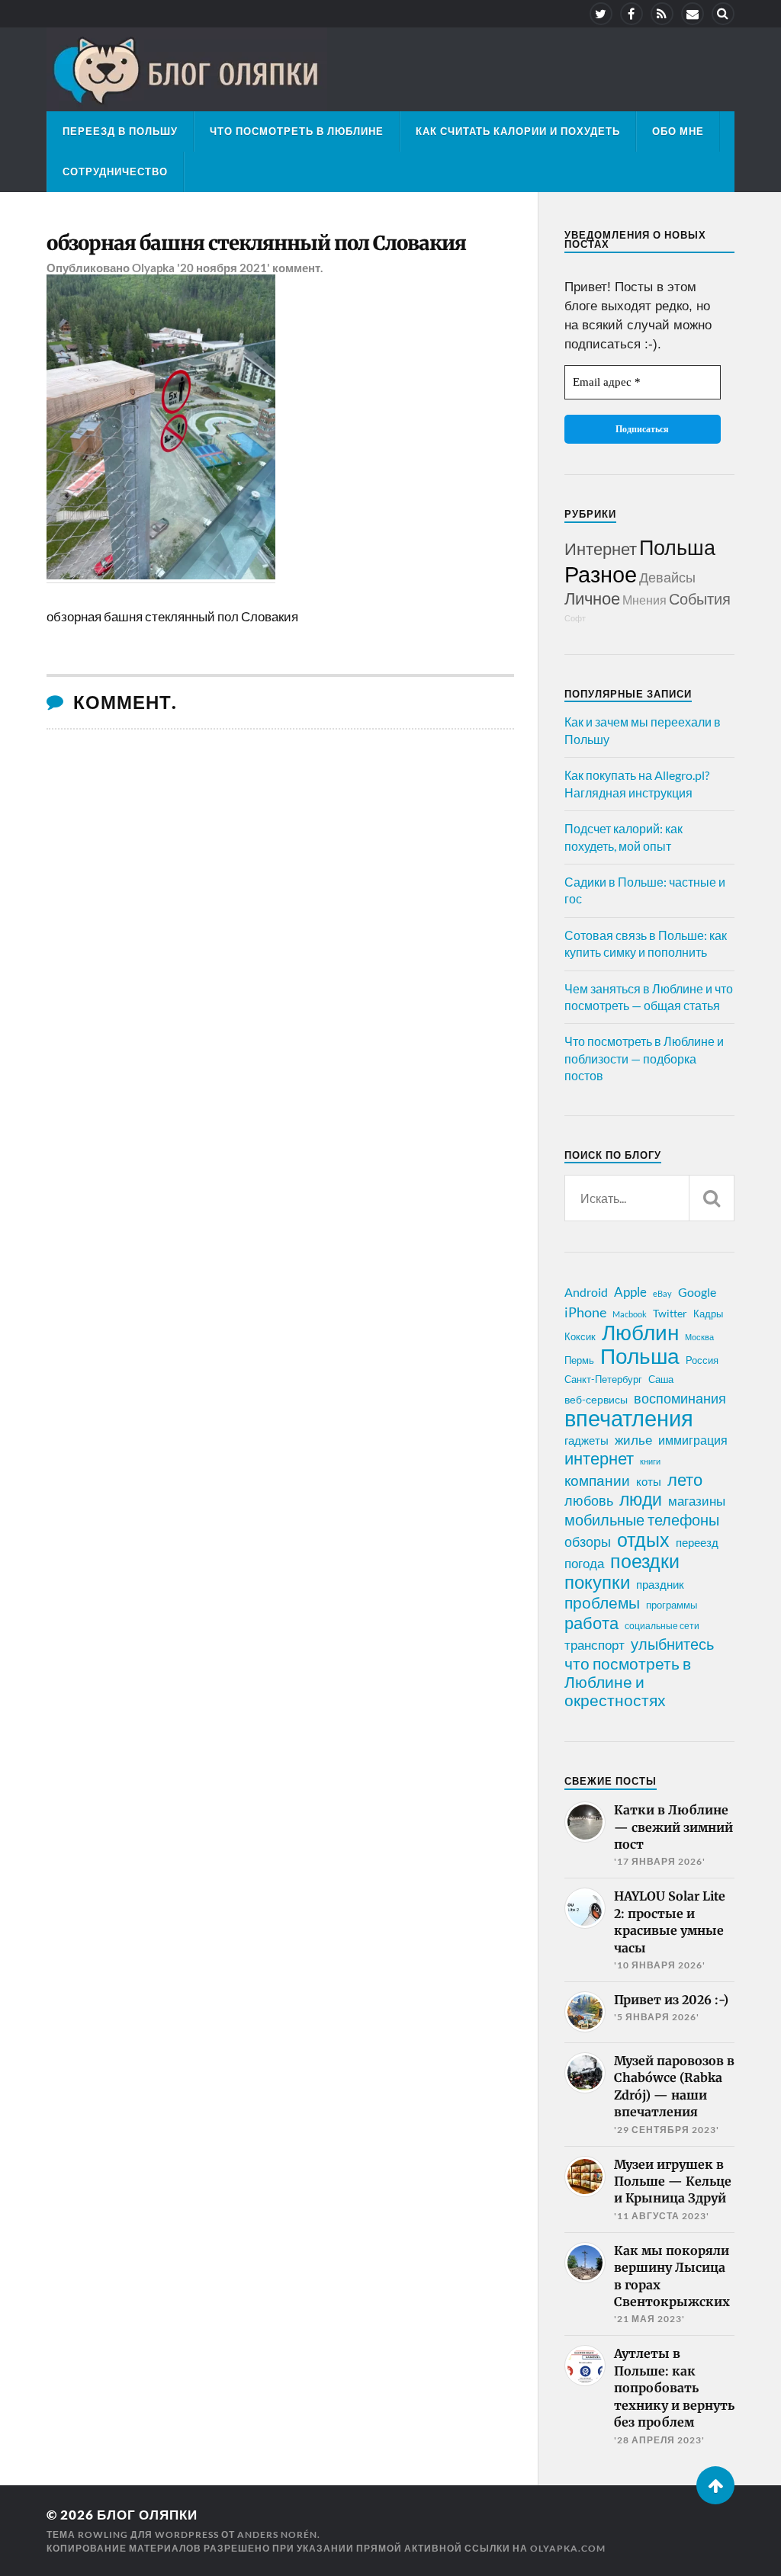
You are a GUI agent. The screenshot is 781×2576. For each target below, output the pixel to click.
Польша (677, 547)
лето (685, 1480)
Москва (699, 1337)
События (700, 598)
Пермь (579, 1360)
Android (586, 1292)
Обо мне (678, 131)
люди (641, 1500)
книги (650, 1461)
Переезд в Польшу (120, 131)
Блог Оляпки (147, 2515)
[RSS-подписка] (662, 14)
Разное (601, 574)
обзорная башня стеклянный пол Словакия (256, 243)
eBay (662, 1293)
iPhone (585, 1312)
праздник (660, 1584)
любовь (589, 1500)
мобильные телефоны (642, 1519)
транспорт (595, 1645)
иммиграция (693, 1440)
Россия (702, 1360)
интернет (599, 1458)
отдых (643, 1539)
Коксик (580, 1336)
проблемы (602, 1602)
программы (672, 1605)
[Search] (723, 14)
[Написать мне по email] (693, 14)
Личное (592, 598)
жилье (633, 1440)
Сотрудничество (115, 172)
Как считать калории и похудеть (518, 131)
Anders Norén (277, 2534)
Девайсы (667, 577)
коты (649, 1481)
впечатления (629, 1418)
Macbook (630, 1314)
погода (584, 1563)
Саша (661, 1379)
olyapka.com (568, 2548)
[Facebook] (632, 14)
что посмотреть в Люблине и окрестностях (628, 1682)
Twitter (670, 1313)
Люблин (640, 1333)
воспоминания (680, 1398)
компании (597, 1480)
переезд (697, 1542)
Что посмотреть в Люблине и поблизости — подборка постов (644, 1058)
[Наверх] (715, 2485)
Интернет (601, 549)
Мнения (644, 600)
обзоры (588, 1541)
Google (697, 1292)
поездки (645, 1561)
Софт (575, 618)
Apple (630, 1292)
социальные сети (662, 1626)
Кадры (708, 1314)
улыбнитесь (672, 1644)
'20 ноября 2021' (223, 268)
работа (591, 1623)
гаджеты (587, 1440)
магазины (697, 1501)
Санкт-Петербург (603, 1379)
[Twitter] (601, 14)
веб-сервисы (596, 1400)
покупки (597, 1582)
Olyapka (153, 268)
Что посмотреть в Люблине (297, 131)
